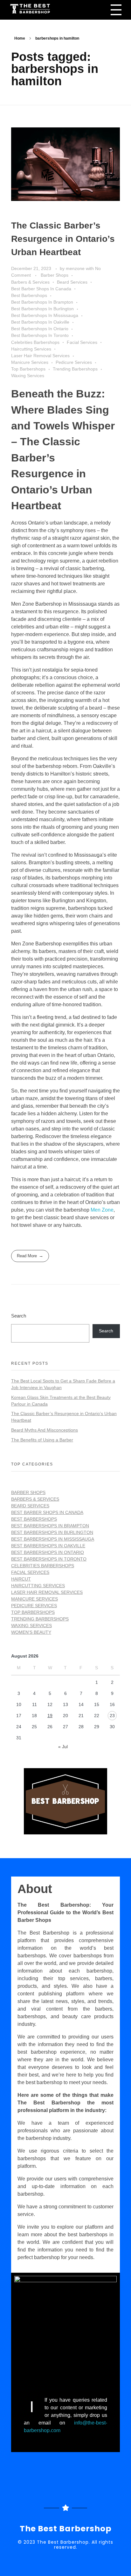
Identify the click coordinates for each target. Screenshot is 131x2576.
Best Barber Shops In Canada (41, 289)
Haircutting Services (31, 349)
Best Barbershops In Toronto (40, 335)
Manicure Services (30, 362)
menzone (76, 268)
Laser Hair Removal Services (40, 356)
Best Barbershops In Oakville (40, 322)
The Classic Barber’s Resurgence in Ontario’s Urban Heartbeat (63, 239)
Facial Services (82, 342)
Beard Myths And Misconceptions (45, 1430)
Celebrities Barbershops (35, 342)
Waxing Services (28, 376)
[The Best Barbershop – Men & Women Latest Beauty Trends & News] (44, 9)
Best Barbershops (29, 295)
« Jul (63, 1747)
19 (50, 1716)
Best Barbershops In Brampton (42, 302)
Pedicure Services (74, 362)
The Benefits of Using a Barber (42, 1440)
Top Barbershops (28, 369)
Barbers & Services (30, 282)
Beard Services (72, 282)
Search (19, 1316)
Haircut (21, 1579)
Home (20, 38)
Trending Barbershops (75, 369)
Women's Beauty (31, 1632)
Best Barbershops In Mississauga (45, 315)
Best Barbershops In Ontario (40, 329)
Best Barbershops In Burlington (42, 309)
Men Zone (102, 1210)
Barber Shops (55, 275)
